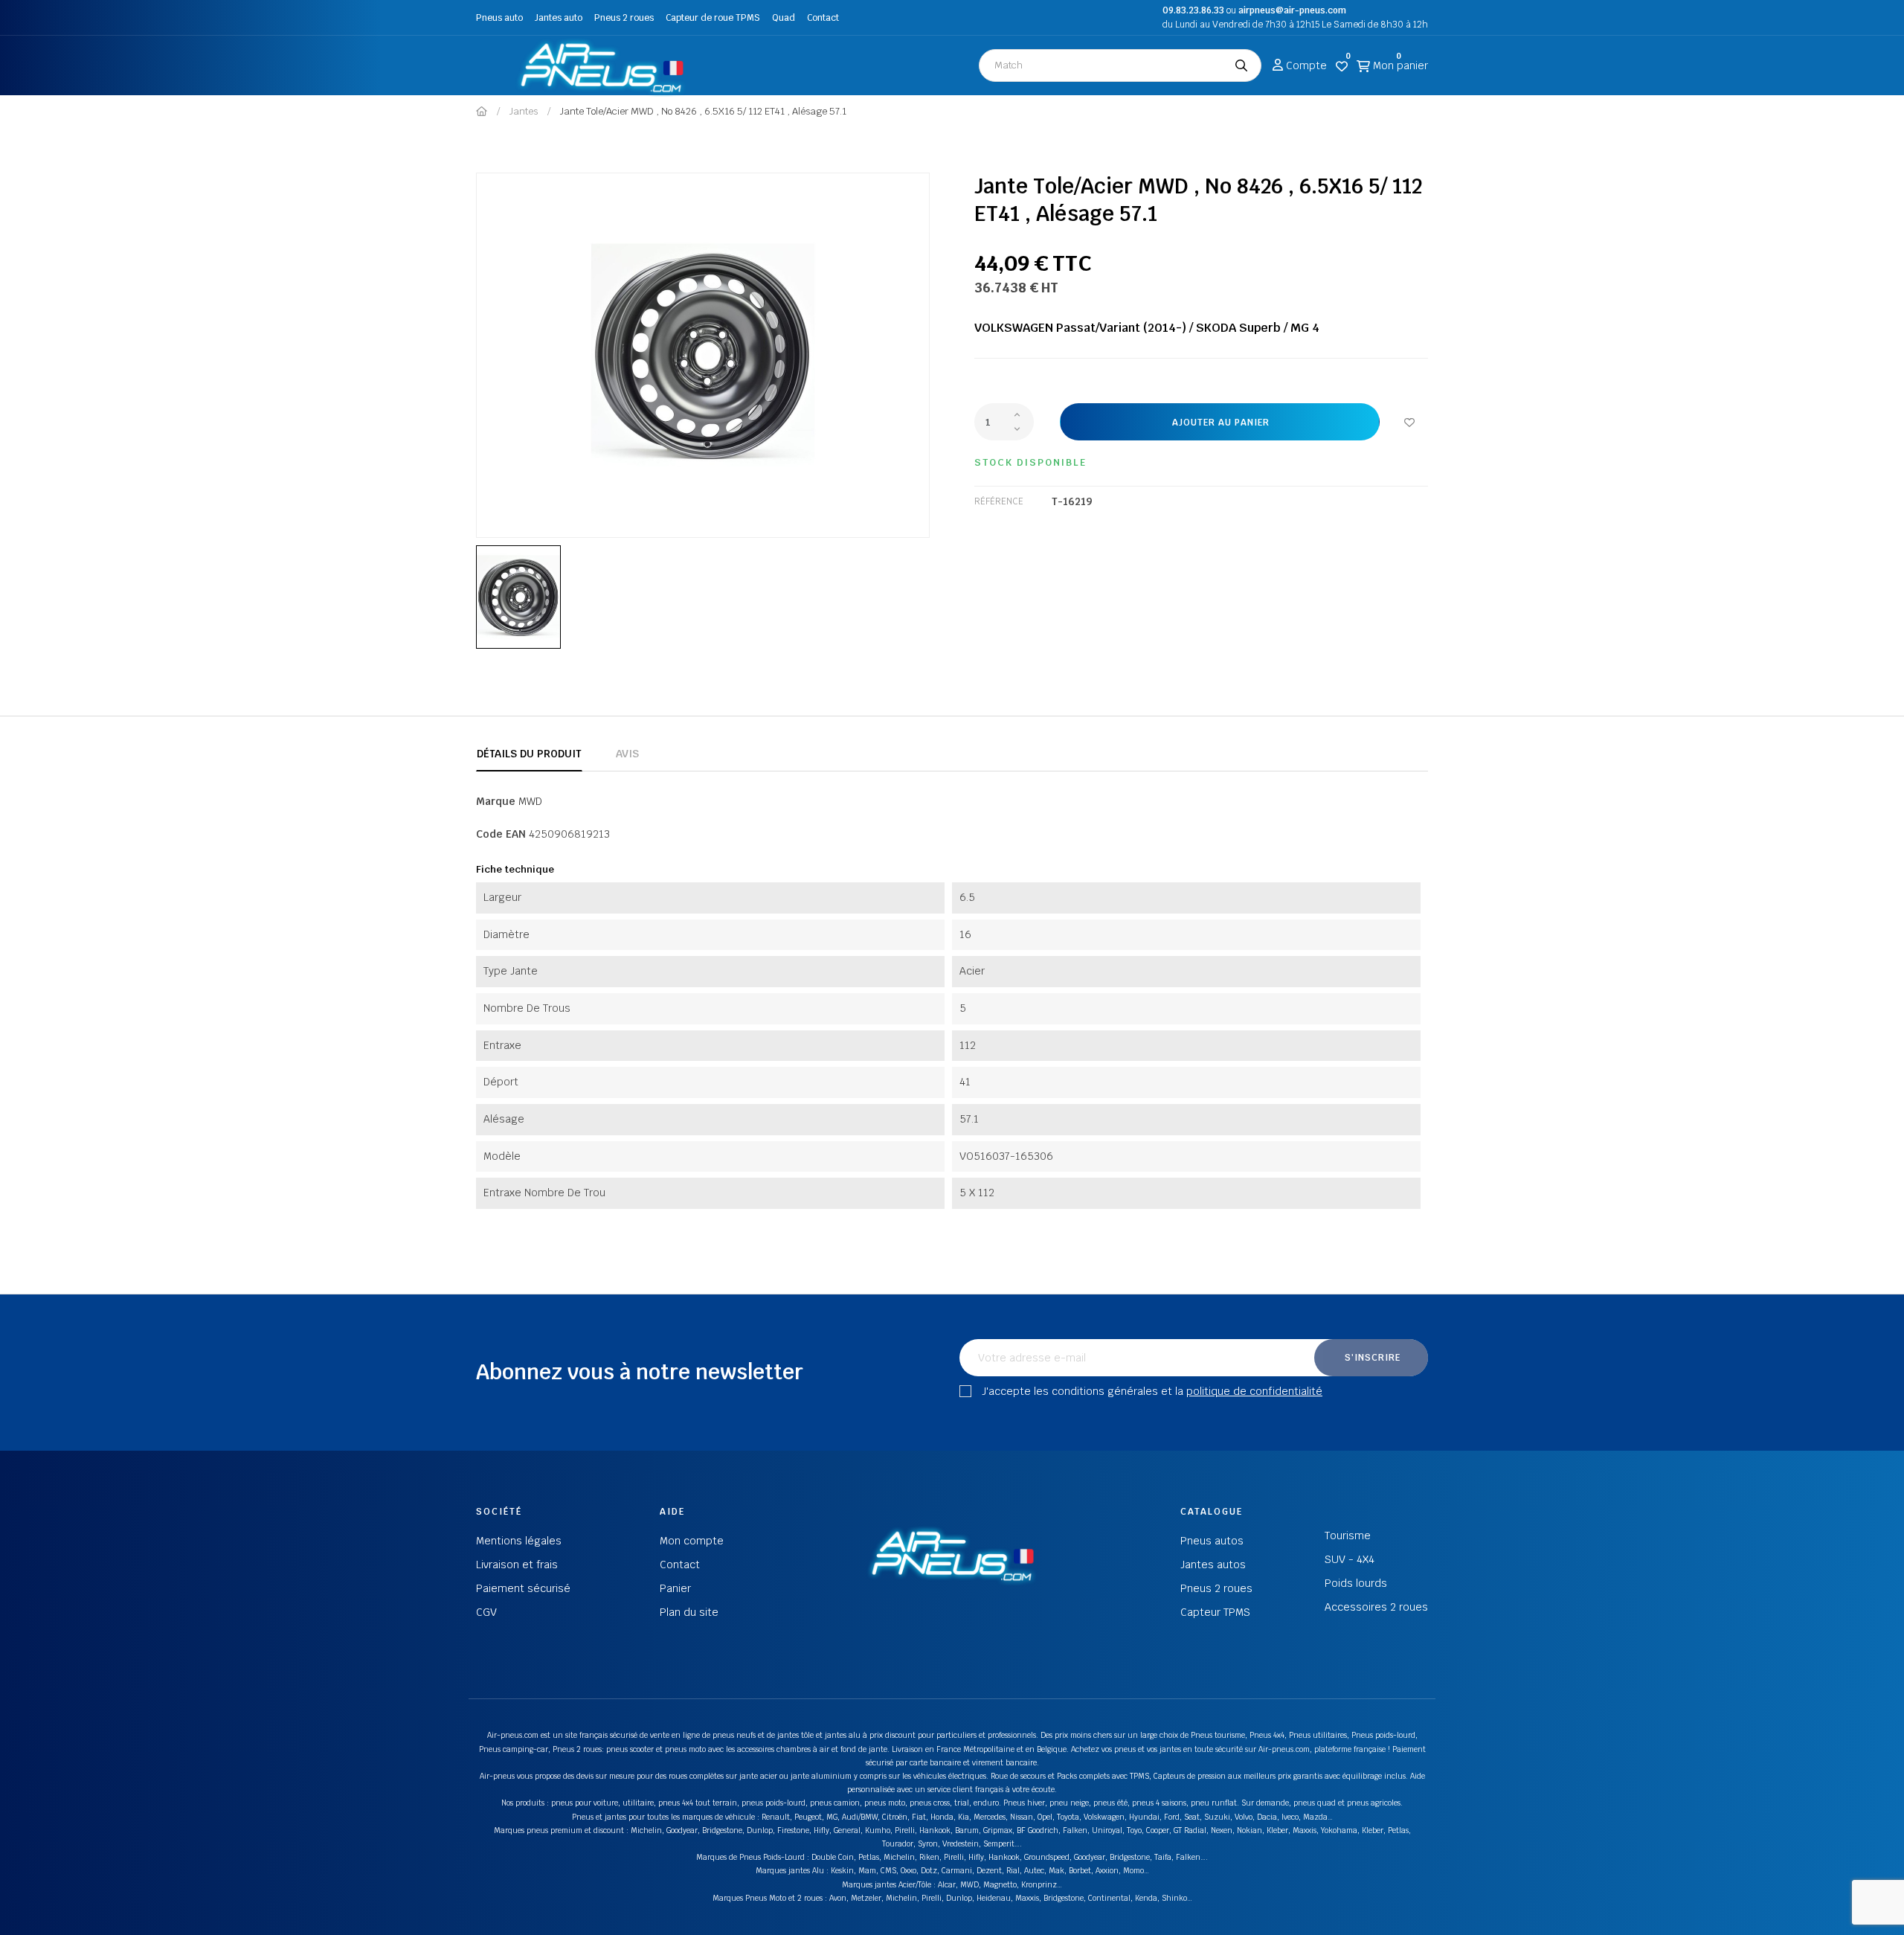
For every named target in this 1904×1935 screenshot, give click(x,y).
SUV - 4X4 (1350, 1559)
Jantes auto (559, 18)
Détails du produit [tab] (529, 754)
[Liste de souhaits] (1409, 422)
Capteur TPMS (1215, 1612)
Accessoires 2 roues (1376, 1607)
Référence (999, 501)
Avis (627, 754)
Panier (675, 1588)
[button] (491, 66)
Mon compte (692, 1541)
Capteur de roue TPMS (713, 18)
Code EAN (501, 834)
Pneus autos (1212, 1541)
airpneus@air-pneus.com (1292, 10)
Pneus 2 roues (624, 18)
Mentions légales (519, 1541)
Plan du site (689, 1612)
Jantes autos (1213, 1565)
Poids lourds (1356, 1583)
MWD (530, 801)
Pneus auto (499, 18)
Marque (496, 801)
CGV (486, 1612)
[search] (1241, 65)
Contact (823, 18)
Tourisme (1348, 1536)
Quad (784, 18)
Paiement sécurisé (523, 1588)
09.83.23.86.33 (1193, 10)
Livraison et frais (517, 1565)
